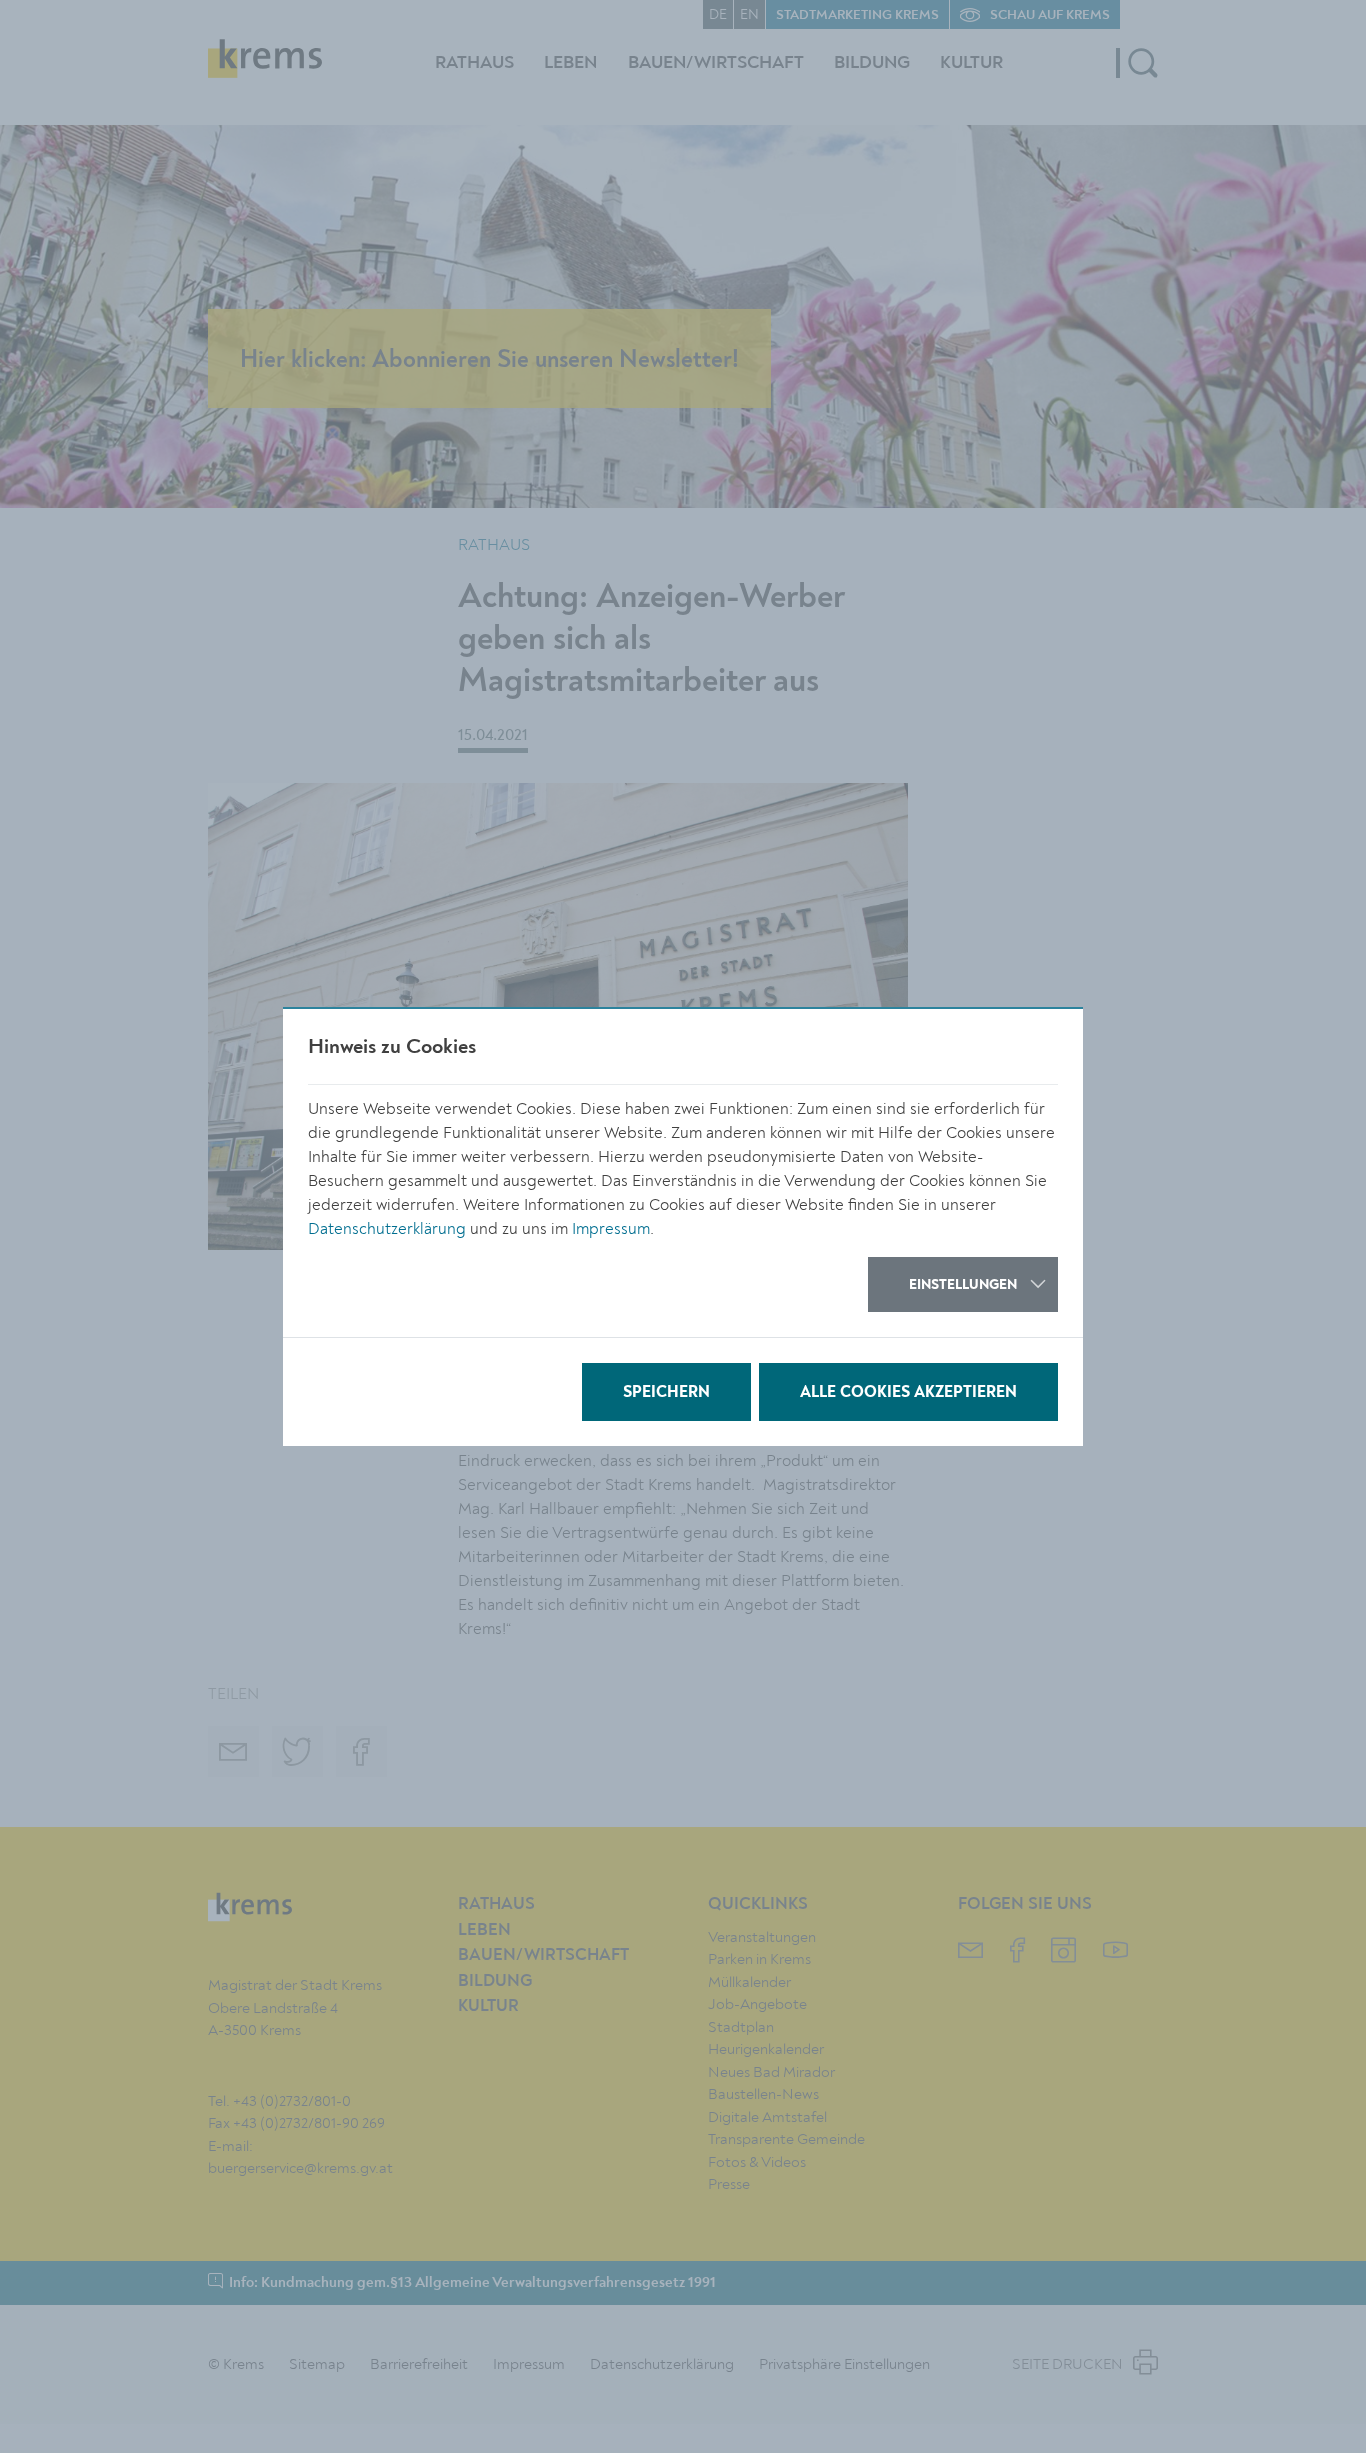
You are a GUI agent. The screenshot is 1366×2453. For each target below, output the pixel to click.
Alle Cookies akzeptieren (908, 1393)
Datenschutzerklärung (387, 1229)
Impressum (611, 1229)
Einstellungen (963, 1285)
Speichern (666, 1393)
